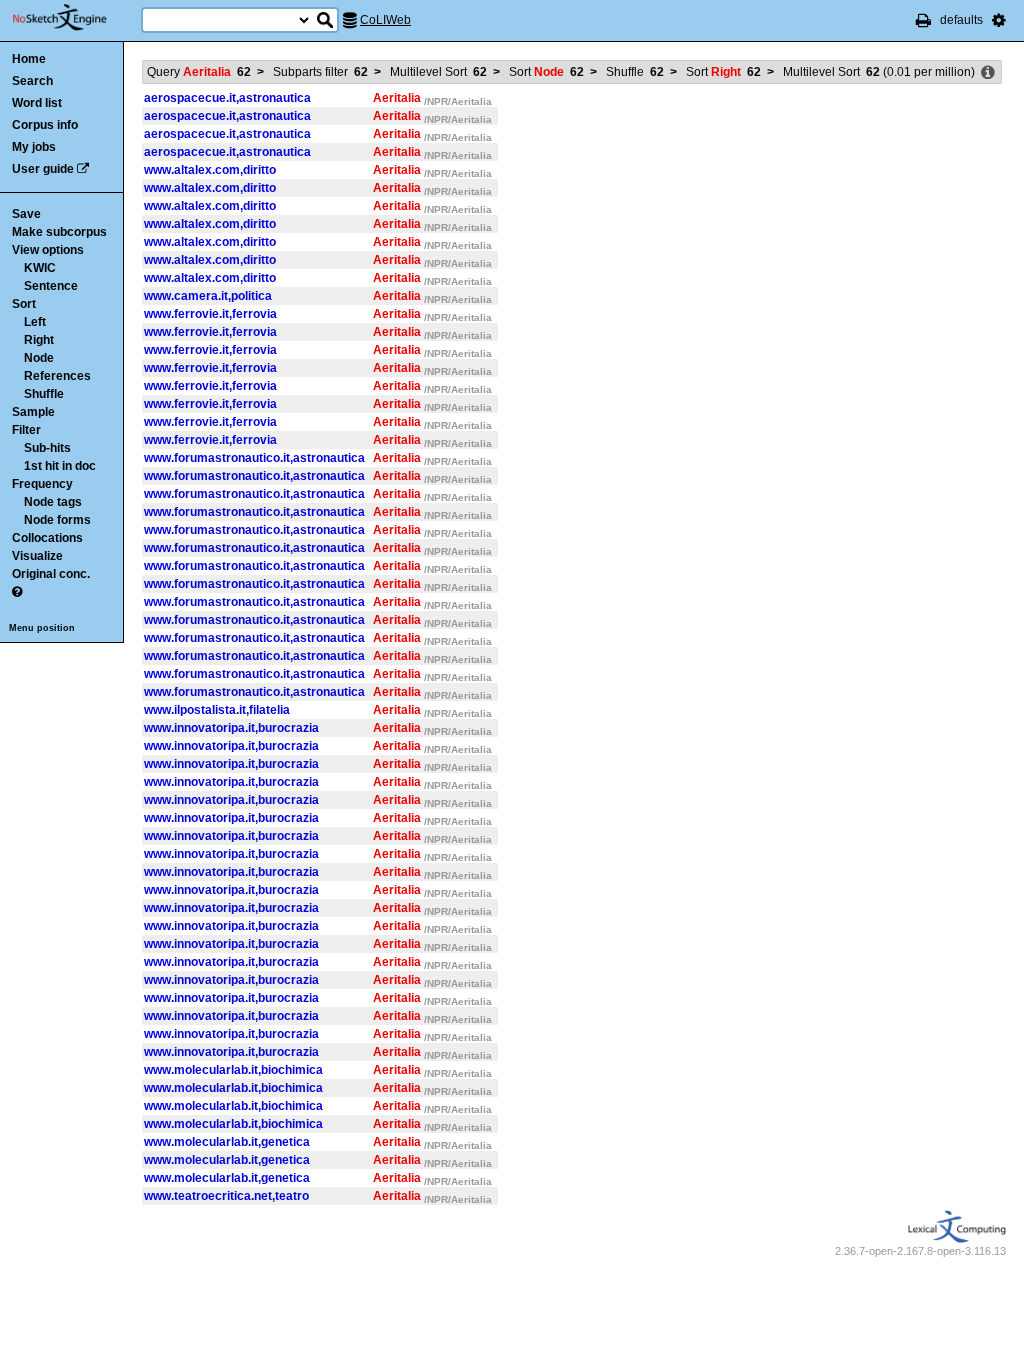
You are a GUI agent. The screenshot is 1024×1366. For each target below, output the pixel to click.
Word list (37, 103)
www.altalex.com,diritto (210, 170)
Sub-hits (47, 448)
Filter (26, 430)
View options (48, 250)
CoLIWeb (385, 20)
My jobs (34, 147)
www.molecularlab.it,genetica (227, 1142)
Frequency (42, 484)
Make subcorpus (59, 232)
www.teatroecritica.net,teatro (226, 1196)
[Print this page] (923, 20)
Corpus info (45, 125)
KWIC (40, 268)
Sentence (51, 286)
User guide (43, 169)
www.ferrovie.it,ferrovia (210, 314)
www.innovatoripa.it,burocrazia (231, 728)
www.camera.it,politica (208, 296)
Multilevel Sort (438, 72)
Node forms (57, 520)
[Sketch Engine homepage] (74, 18)
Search (32, 81)
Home (29, 59)
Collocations (47, 538)
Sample (33, 412)
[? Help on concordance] (17, 592)
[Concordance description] (988, 73)
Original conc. (51, 574)
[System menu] (999, 20)
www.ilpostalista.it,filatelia (217, 710)
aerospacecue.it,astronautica (227, 98)
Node (39, 358)
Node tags (53, 502)
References (57, 376)
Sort (24, 304)
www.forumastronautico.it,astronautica (254, 458)
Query (199, 72)
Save (26, 214)
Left (35, 322)
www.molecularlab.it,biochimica (233, 1070)
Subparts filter (320, 72)
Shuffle (44, 394)
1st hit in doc (60, 466)
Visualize (37, 556)
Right (39, 340)
